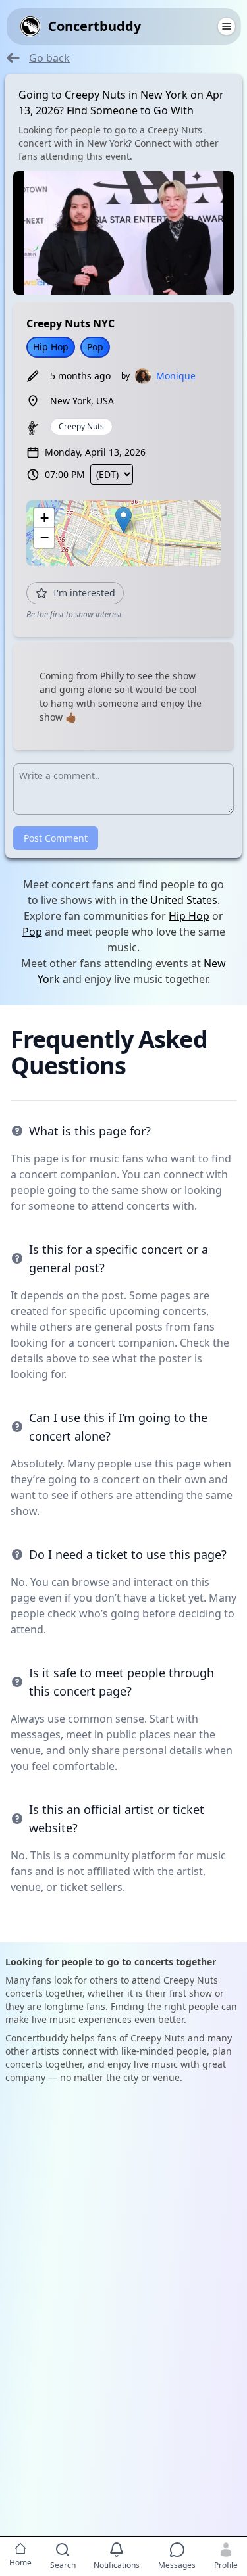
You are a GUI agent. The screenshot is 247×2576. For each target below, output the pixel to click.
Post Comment (56, 838)
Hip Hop (189, 916)
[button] (123, 520)
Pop (32, 932)
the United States (174, 900)
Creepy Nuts (81, 426)
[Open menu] (227, 26)
